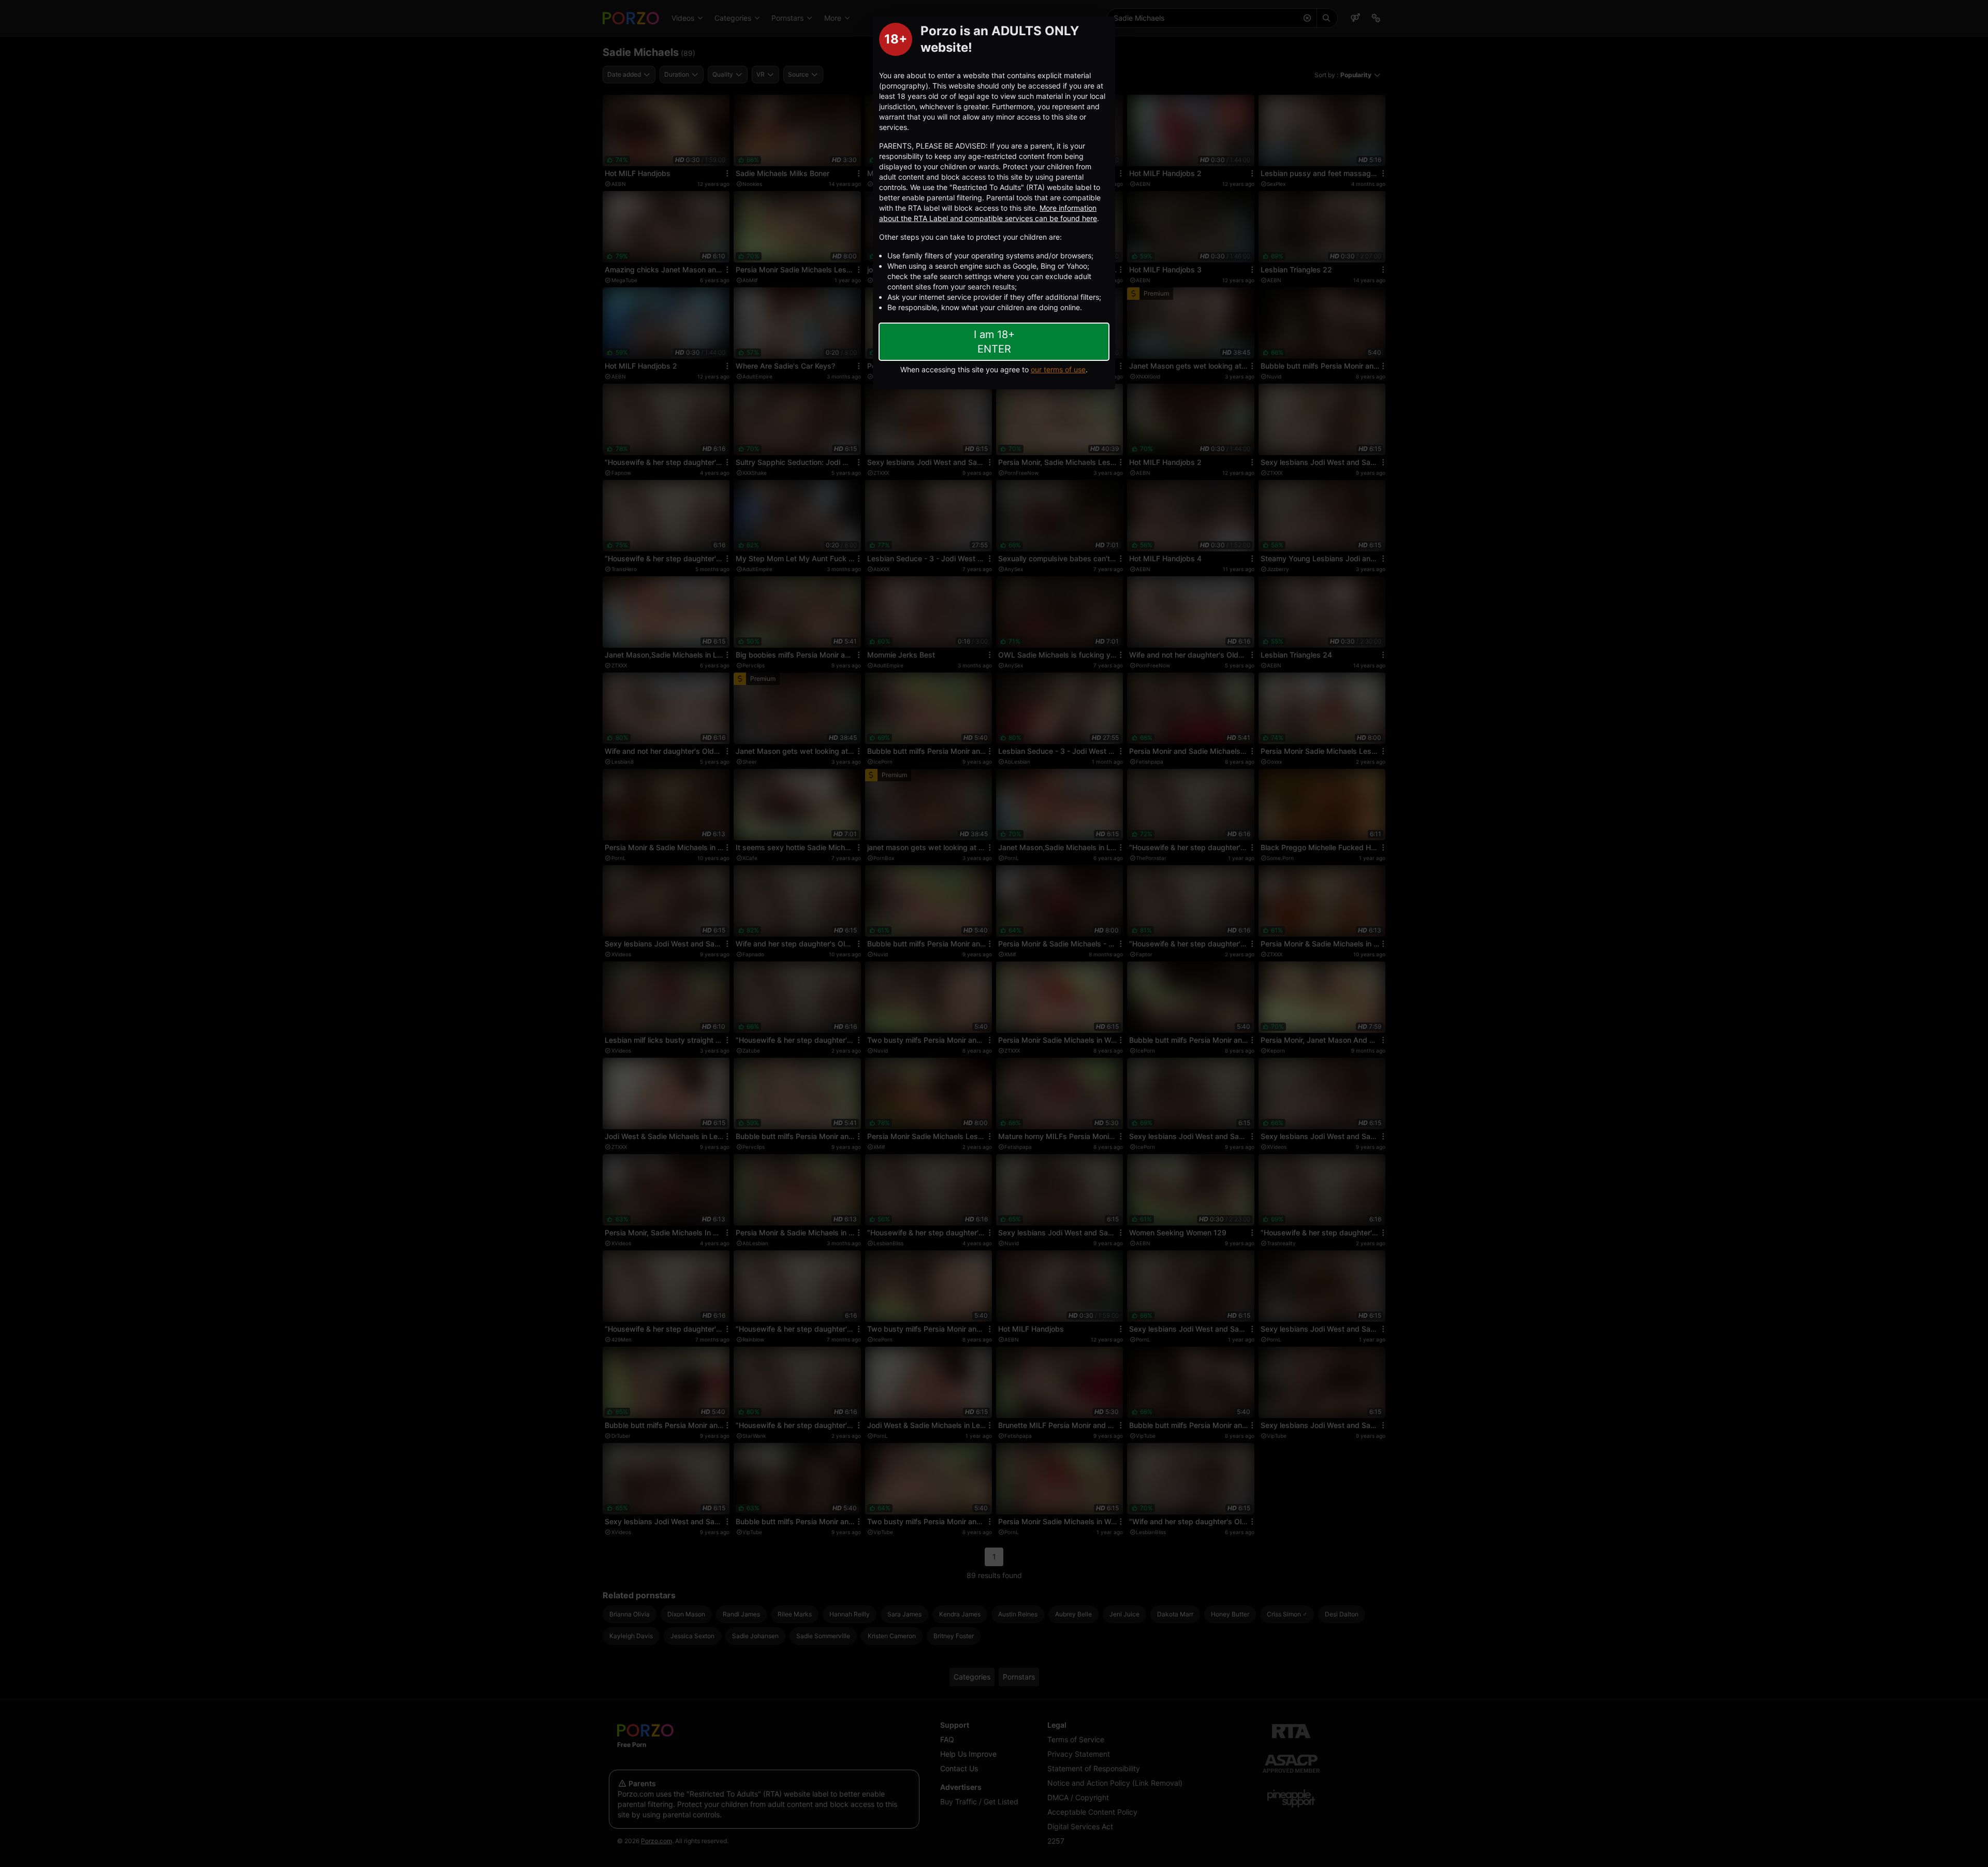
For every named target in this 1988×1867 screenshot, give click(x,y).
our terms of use (1058, 369)
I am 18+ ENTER (994, 342)
